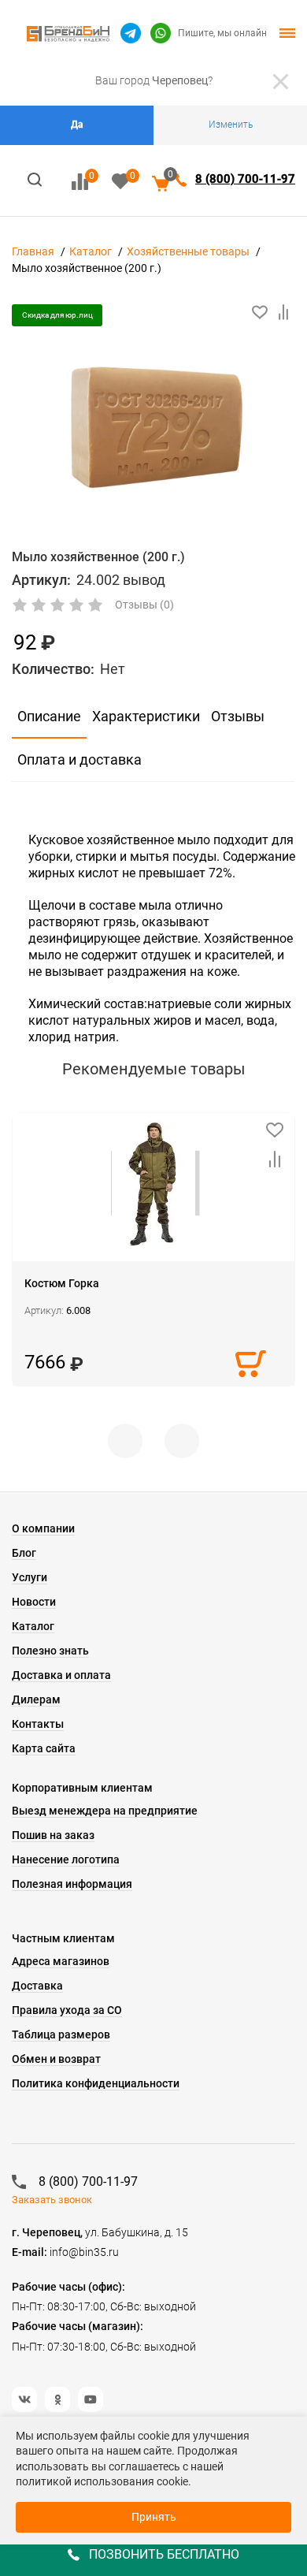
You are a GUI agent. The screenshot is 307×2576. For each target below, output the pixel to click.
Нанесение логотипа (66, 1859)
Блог (24, 1553)
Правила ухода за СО (67, 2010)
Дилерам (36, 1699)
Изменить (231, 125)
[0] (80, 182)
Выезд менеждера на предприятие (105, 1811)
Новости (34, 1602)
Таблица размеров (61, 2034)
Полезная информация (72, 1884)
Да (77, 125)
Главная (33, 251)
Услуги (30, 1577)
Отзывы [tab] (238, 716)
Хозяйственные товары (188, 251)
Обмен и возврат (56, 2059)
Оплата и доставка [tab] (80, 759)
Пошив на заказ (53, 1835)
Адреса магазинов (61, 1961)
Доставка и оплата (61, 1675)
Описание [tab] (49, 716)
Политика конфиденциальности (96, 2083)
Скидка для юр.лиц (57, 315)
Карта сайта (44, 1748)
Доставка (37, 1986)
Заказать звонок (52, 2200)
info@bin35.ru (84, 2252)
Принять (154, 2517)
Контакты (38, 1724)
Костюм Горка (62, 1283)
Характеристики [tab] (146, 716)
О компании (43, 1528)
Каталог (91, 251)
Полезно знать (50, 1651)
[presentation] (125, 1441)
